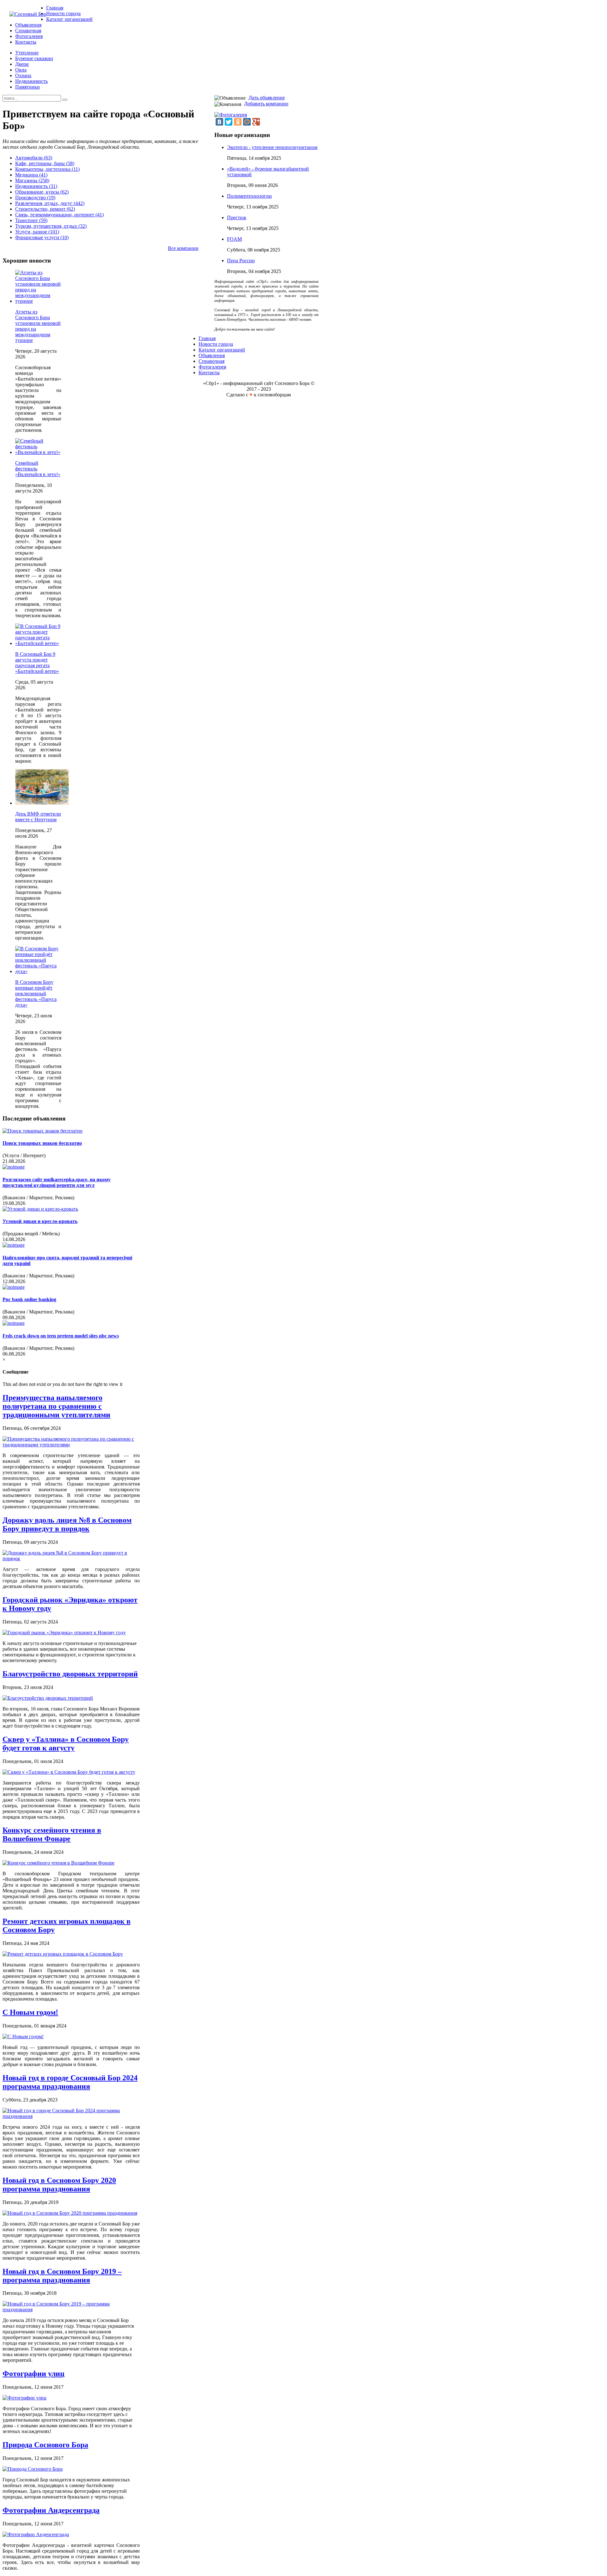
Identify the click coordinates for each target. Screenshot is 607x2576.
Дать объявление (267, 98)
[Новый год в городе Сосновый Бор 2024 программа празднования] (71, 2116)
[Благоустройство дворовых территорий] (48, 1698)
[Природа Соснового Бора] (33, 2469)
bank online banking (29, 1299)
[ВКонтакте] (219, 122)
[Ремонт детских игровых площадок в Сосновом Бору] (63, 1954)
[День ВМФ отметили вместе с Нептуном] (42, 803)
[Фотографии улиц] (25, 2398)
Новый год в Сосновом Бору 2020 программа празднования (59, 2185)
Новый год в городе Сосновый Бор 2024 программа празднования (70, 2082)
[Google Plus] (256, 122)
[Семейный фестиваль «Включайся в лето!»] (38, 452)
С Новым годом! (30, 2012)
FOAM (234, 239)
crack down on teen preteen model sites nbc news (61, 1336)
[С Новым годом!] (23, 2036)
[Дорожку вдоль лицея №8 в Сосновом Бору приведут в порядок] (71, 1558)
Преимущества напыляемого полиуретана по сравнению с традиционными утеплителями (56, 1406)
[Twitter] (229, 122)
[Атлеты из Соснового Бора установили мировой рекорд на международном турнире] (38, 301)
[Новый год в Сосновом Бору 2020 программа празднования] (70, 2213)
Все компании (183, 248)
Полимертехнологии (249, 196)
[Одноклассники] (238, 122)
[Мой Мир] (247, 122)
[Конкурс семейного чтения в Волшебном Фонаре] (58, 1863)
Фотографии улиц (34, 2374)
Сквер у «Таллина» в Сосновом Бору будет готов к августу (66, 1744)
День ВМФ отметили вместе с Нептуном (38, 817)
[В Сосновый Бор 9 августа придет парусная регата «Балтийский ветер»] (38, 643)
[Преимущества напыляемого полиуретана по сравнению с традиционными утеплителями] (71, 1445)
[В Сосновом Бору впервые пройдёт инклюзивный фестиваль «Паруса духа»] (38, 971)
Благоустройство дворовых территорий (70, 1674)
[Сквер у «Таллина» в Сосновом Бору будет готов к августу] (69, 1772)
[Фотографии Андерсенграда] (36, 2534)
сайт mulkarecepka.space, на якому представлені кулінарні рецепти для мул (57, 1182)
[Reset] (65, 100)
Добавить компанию (266, 104)
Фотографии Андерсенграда (51, 2510)
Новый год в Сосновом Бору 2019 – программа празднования (62, 2276)
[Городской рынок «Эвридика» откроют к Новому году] (64, 1633)
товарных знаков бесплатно (42, 1143)
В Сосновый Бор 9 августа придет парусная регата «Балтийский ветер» (37, 663)
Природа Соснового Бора (45, 2445)
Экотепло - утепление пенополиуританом (272, 147)
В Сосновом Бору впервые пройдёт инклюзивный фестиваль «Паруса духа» (36, 993)
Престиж (237, 217)
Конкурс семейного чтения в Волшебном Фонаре (52, 1834)
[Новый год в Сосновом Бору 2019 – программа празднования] (71, 2309)
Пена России (241, 261)
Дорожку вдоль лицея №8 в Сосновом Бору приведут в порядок (67, 1524)
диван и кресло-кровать (40, 1221)
